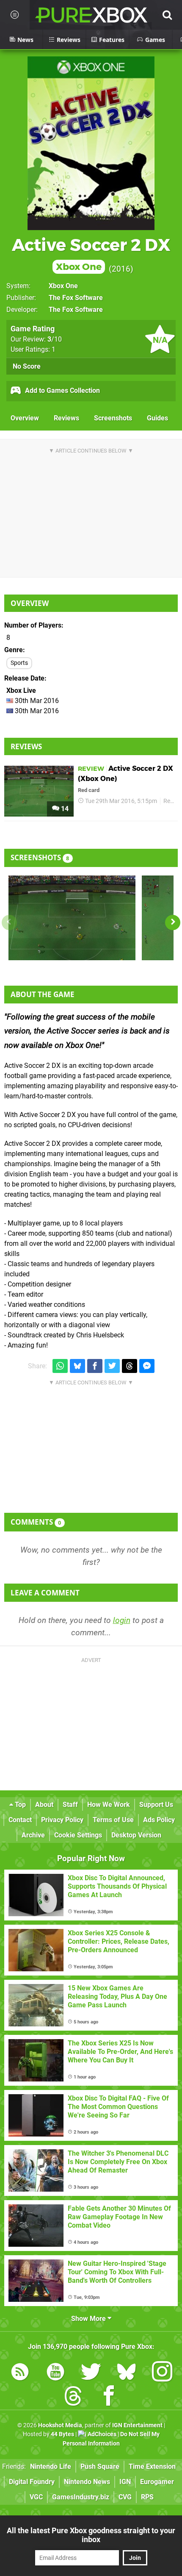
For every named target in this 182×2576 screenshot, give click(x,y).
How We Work (109, 1805)
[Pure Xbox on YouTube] (55, 2373)
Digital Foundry (32, 2482)
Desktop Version (136, 1835)
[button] (173, 923)
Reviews (66, 418)
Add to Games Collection (62, 390)
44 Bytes (62, 2434)
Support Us (156, 1805)
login (122, 1620)
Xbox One (63, 286)
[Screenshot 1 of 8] (72, 918)
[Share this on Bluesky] (77, 1366)
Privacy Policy (62, 1820)
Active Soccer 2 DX (91, 254)
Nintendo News (87, 2482)
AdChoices (101, 2434)
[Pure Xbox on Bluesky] (127, 2373)
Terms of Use (113, 1820)
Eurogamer (157, 2482)
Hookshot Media (60, 2425)
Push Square (100, 2466)
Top (19, 1805)
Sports (19, 663)
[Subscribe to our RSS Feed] (20, 2373)
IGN (125, 2482)
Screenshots (113, 418)
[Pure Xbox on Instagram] (162, 2373)
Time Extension (152, 2466)
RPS (147, 2497)
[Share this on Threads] (130, 1366)
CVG (125, 2497)
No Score (27, 366)
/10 (55, 339)
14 (64, 809)
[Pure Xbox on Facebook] (109, 2397)
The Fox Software (76, 298)
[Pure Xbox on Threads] (73, 2397)
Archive (33, 1835)
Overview (25, 418)
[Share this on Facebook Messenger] (147, 1366)
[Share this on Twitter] (112, 1366)
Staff (70, 1805)
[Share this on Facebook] (95, 1366)
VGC (36, 2497)
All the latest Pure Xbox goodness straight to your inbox (91, 2535)
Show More (89, 2319)
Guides (157, 418)
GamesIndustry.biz (81, 2497)
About (44, 1805)
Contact (20, 1820)
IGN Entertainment (137, 2425)
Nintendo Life (51, 2466)
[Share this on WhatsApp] (60, 1366)
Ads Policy (159, 1820)
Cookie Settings (78, 1835)
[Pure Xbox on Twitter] (91, 2373)
